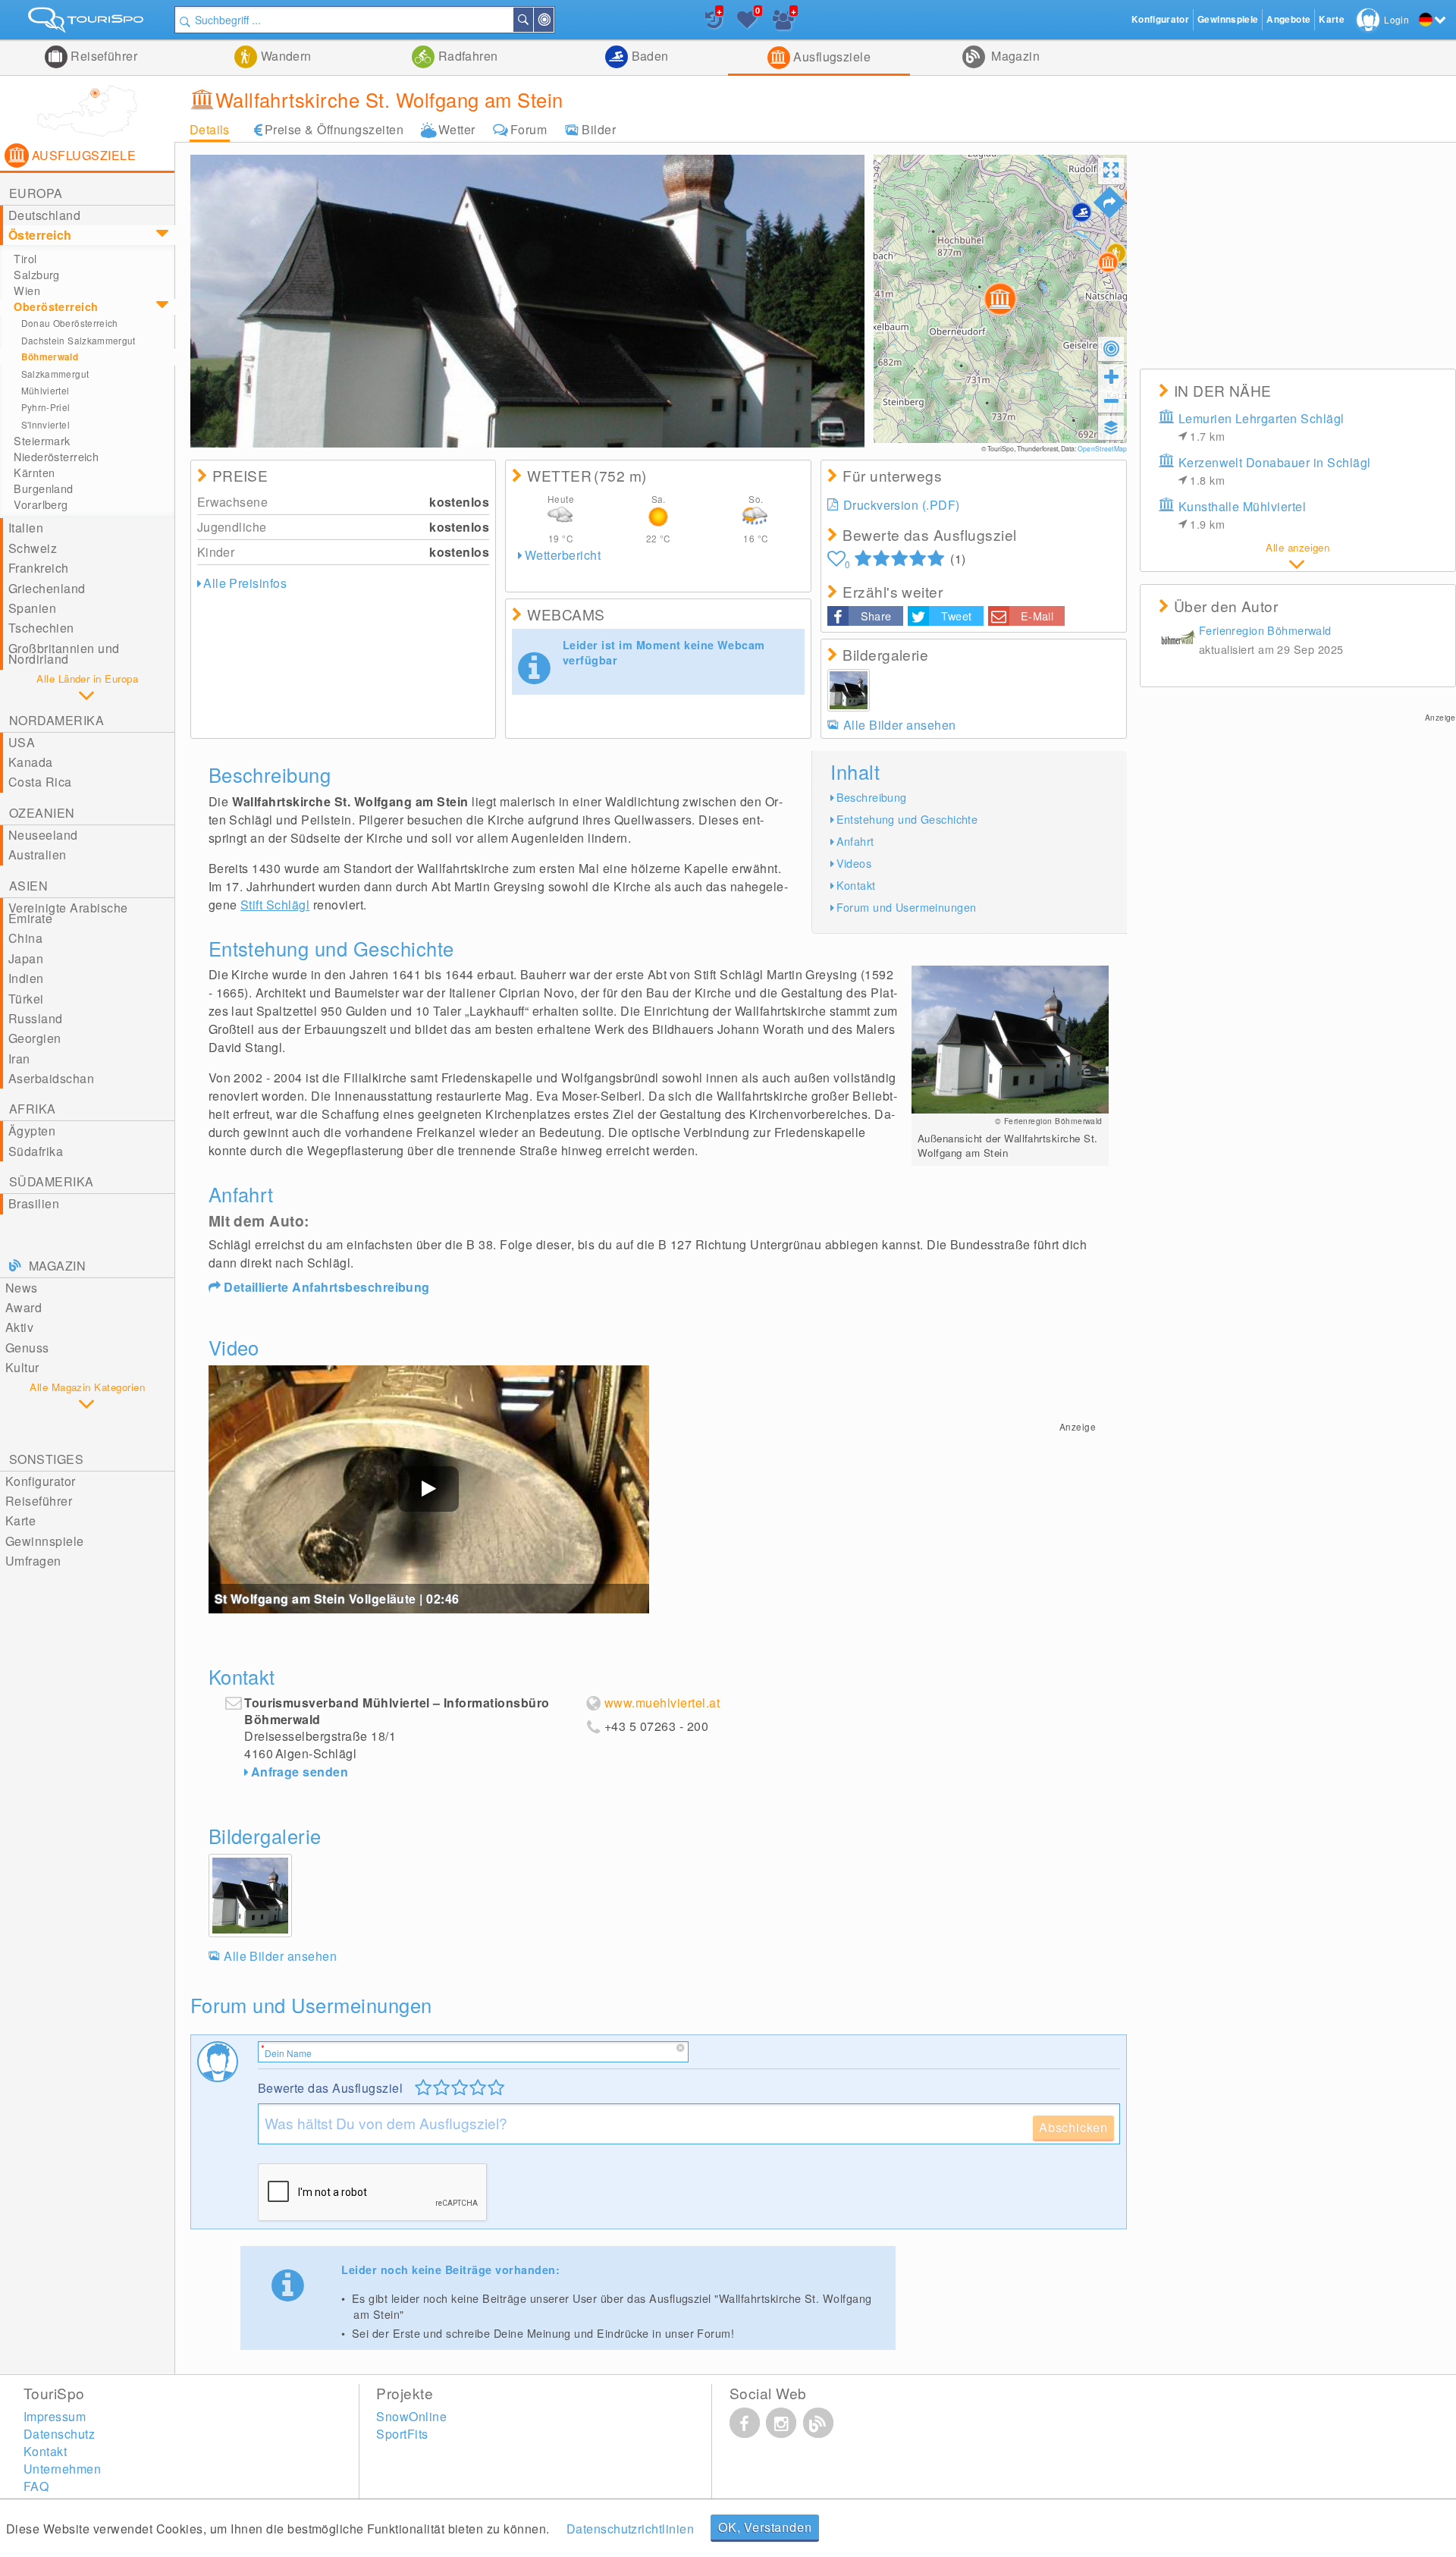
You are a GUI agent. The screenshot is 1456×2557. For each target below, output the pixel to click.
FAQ (36, 2486)
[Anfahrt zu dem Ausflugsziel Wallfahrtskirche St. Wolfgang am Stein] (1109, 203)
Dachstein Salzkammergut (78, 340)
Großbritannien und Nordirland (64, 653)
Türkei (26, 999)
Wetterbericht (563, 555)
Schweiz (33, 548)
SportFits (402, 2434)
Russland (36, 1018)
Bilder (599, 129)
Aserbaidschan (51, 1078)
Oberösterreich (56, 306)
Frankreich (39, 568)
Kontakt (856, 885)
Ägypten (32, 1131)
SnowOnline (411, 2416)
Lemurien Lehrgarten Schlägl (1261, 427)
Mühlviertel (45, 390)
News (22, 1288)
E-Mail (1037, 616)
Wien (27, 291)
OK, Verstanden (765, 2527)
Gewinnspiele (45, 1541)
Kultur (22, 1367)
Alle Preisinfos (245, 583)
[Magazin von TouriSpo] (818, 2423)
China (25, 938)
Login (1396, 19)
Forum (529, 129)
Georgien (35, 1038)
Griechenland (47, 588)
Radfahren (466, 56)
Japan (26, 958)
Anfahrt (855, 841)
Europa (36, 193)
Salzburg (36, 275)
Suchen (532, 20)
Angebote (1288, 19)
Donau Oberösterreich (70, 323)
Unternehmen (62, 2469)
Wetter (457, 129)
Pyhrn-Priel (46, 407)
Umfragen (33, 1561)
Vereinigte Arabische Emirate (68, 913)
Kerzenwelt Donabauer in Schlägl (1275, 471)
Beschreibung (872, 797)
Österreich (40, 235)
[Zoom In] (1111, 376)
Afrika (33, 1109)
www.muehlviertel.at (662, 1703)
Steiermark (42, 441)
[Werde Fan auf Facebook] (745, 2423)
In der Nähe (553, 20)
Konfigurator (41, 1481)
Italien (26, 528)
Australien (38, 854)
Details (210, 129)
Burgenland (43, 488)
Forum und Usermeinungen (907, 907)
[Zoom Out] (1111, 401)
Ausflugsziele (831, 57)
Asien (28, 886)
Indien (26, 978)
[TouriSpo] (87, 23)
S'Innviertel (45, 424)
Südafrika (36, 1151)
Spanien (32, 608)
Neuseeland (43, 835)
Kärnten (34, 473)
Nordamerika (56, 720)
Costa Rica (40, 782)
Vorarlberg (41, 504)
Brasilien (34, 1203)
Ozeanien (42, 813)
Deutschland (44, 215)
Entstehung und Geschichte (907, 819)
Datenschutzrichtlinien (631, 2529)
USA (22, 742)
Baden (648, 56)
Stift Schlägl (275, 905)
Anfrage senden (300, 1772)
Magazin (1014, 56)
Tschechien (41, 628)
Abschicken (1073, 2127)
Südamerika (52, 1181)
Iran (19, 1059)
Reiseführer (103, 56)
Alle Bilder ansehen (900, 725)
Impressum (55, 2416)
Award (24, 1307)
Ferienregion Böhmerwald (1265, 630)
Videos (854, 863)
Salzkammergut (55, 374)
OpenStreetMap (1102, 448)
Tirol (25, 259)
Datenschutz (59, 2434)
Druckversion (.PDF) (902, 505)
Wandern (284, 56)
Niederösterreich (56, 457)
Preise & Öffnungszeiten (334, 129)
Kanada (31, 762)
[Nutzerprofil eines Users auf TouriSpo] (1178, 641)
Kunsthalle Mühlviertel (1243, 515)
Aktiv (19, 1327)
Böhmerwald (50, 357)
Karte (20, 1520)
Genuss (27, 1348)
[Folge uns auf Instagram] (781, 2423)
